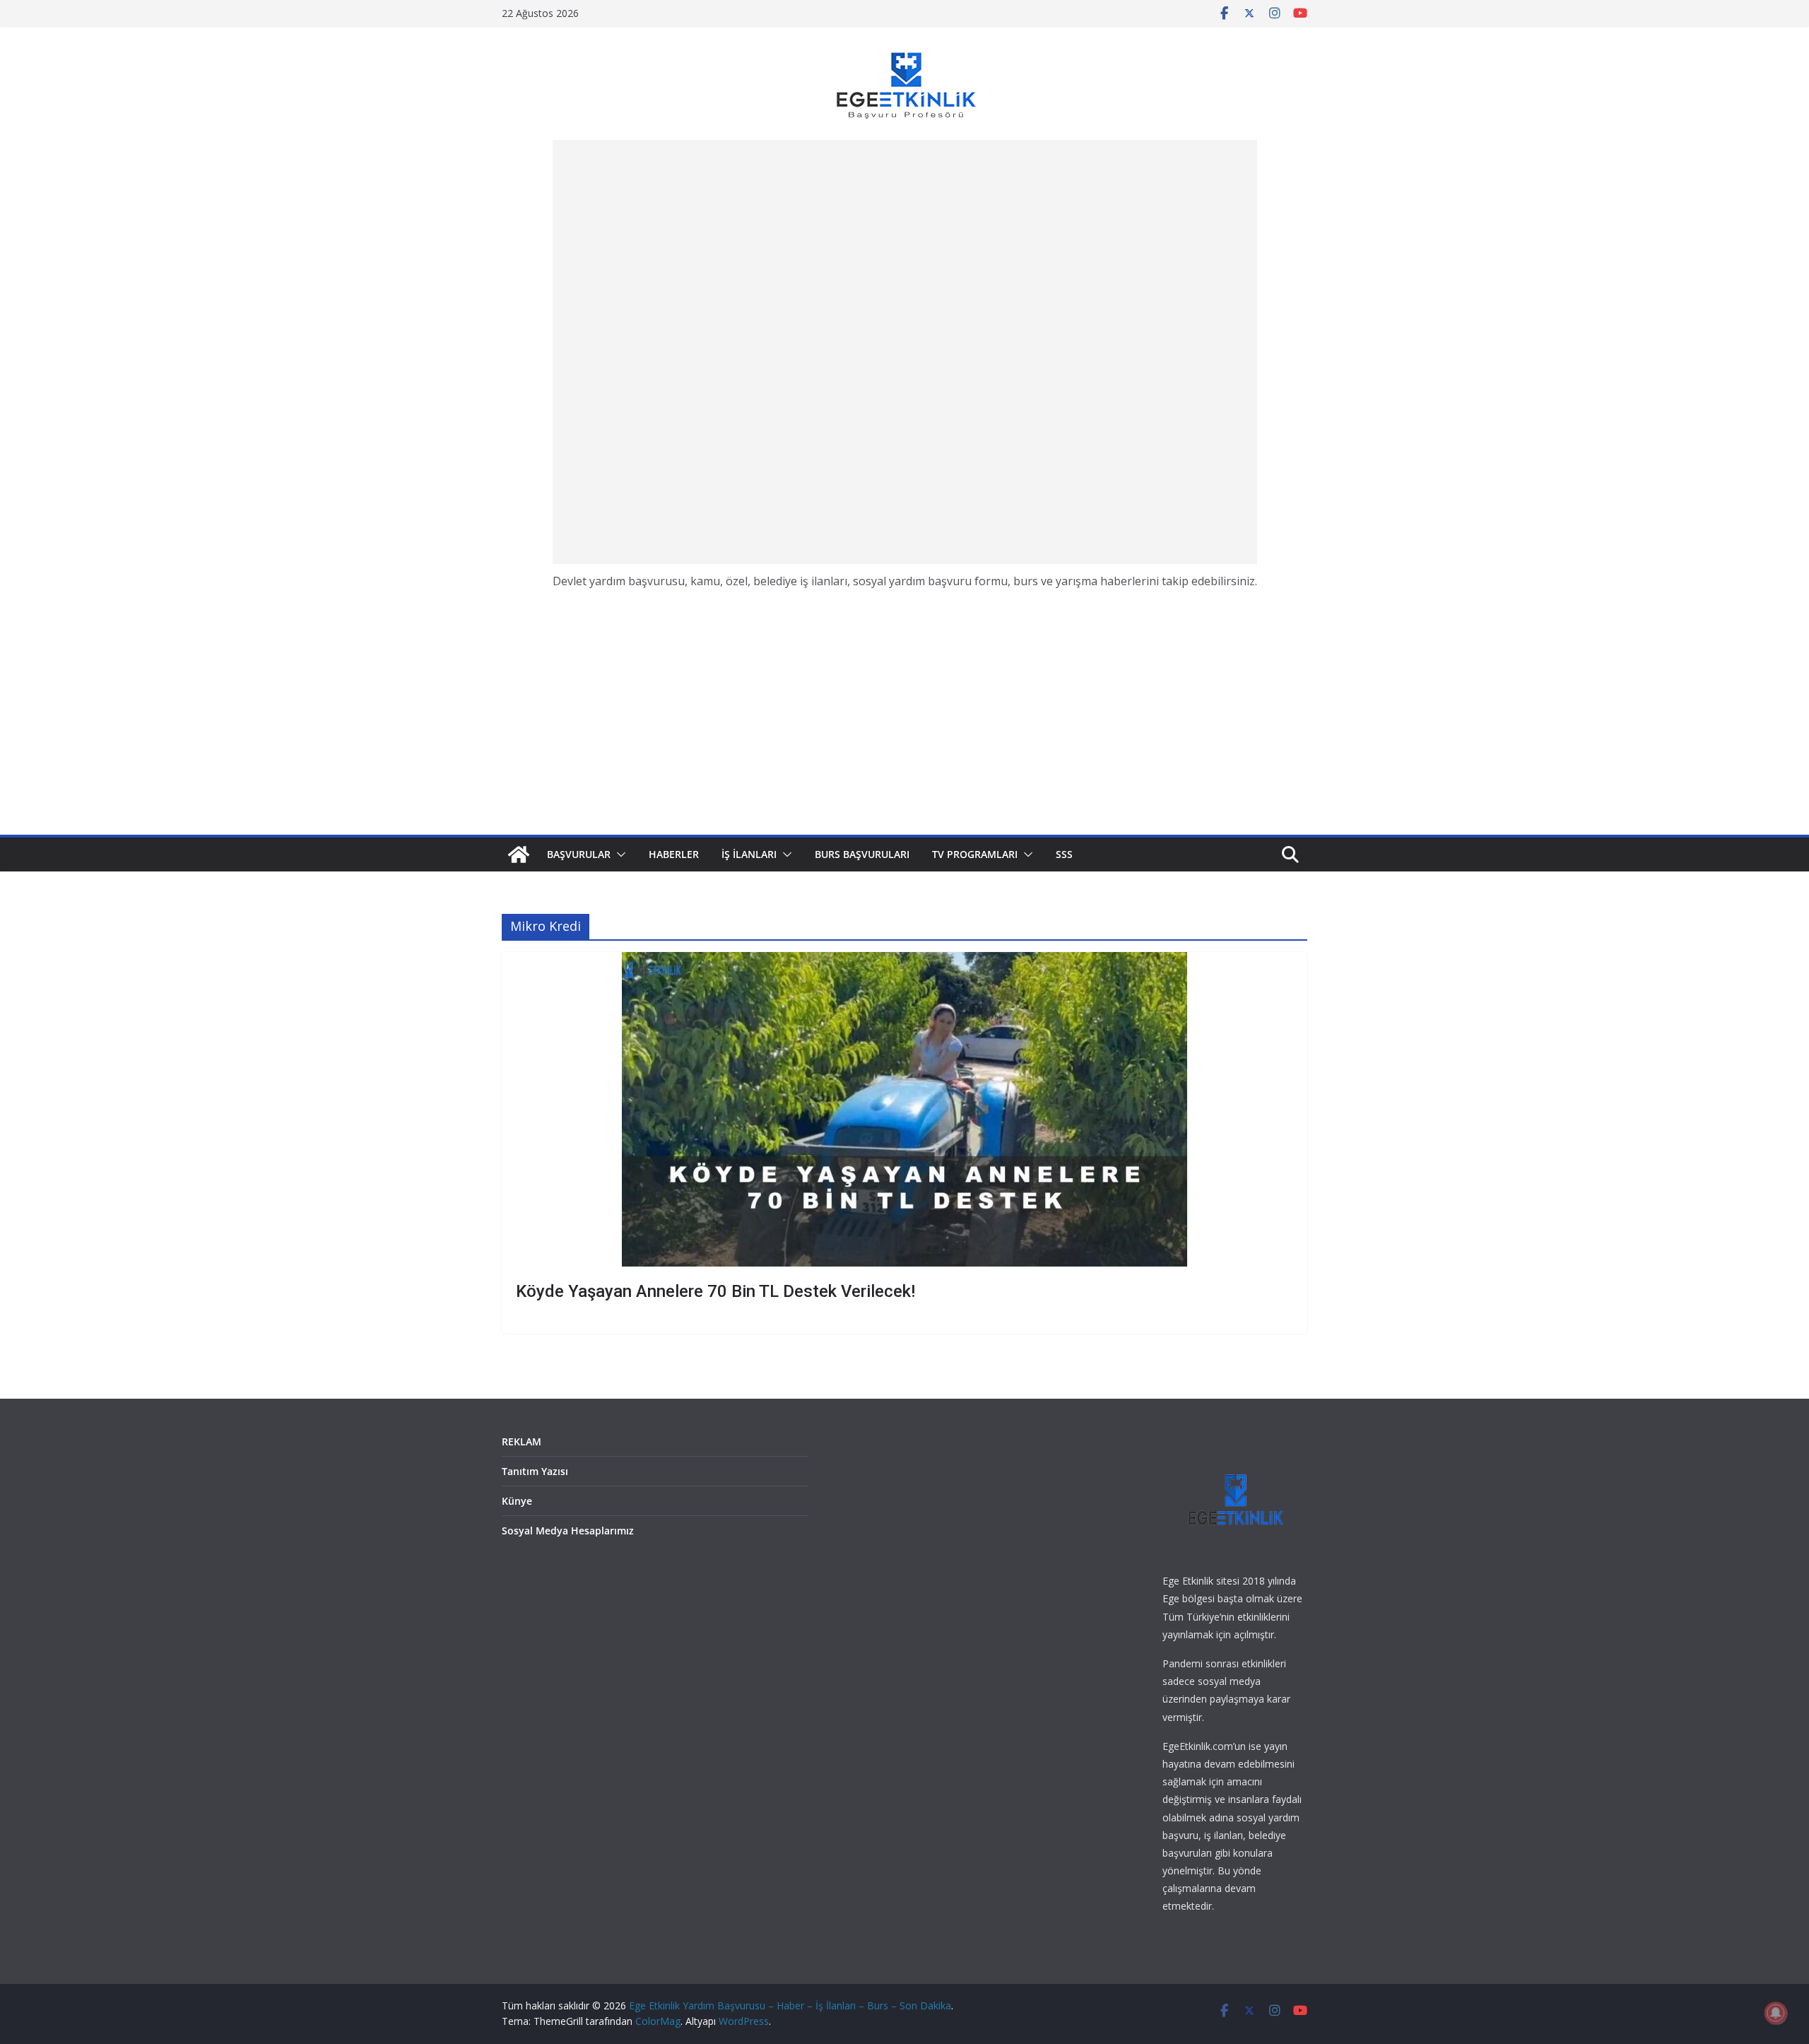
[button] (618, 854)
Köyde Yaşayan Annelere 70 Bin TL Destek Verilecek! (715, 1291)
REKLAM (522, 1441)
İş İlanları (749, 854)
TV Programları (975, 854)
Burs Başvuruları (862, 854)
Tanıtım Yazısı (535, 1471)
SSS (1064, 854)
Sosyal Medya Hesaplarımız (568, 1531)
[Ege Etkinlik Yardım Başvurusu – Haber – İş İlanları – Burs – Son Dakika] (519, 854)
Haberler (674, 854)
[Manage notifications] (1776, 2013)
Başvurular (579, 854)
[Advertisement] (904, 352)
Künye (517, 1501)
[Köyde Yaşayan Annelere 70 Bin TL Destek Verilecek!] (904, 1109)
